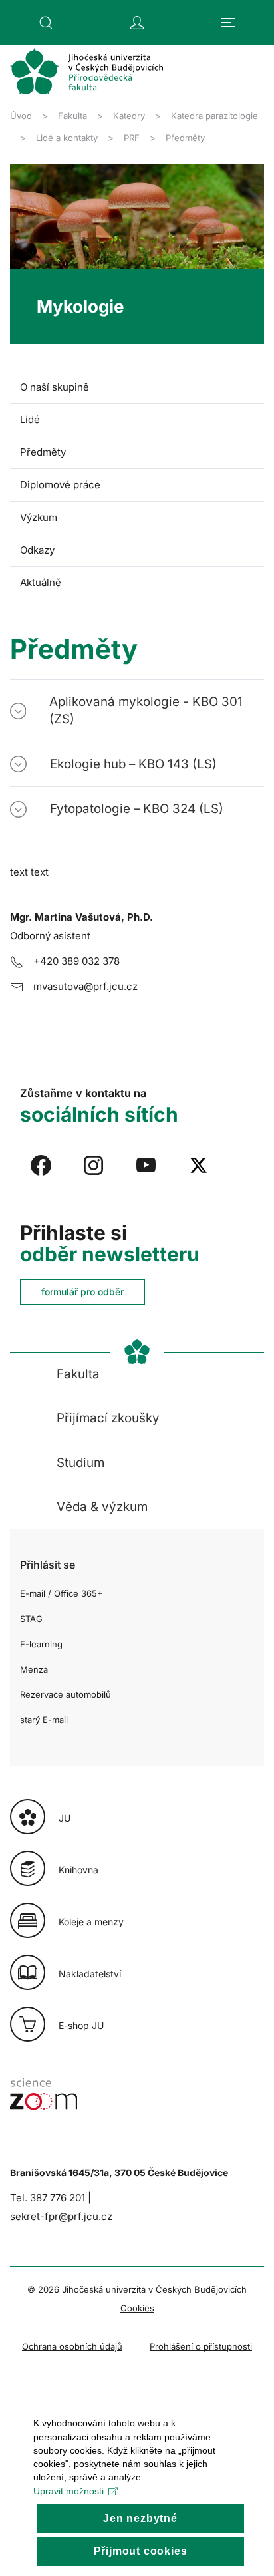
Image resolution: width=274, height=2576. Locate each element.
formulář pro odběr (82, 1292)
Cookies (137, 2308)
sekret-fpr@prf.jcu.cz (61, 2216)
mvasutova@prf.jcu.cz (85, 986)
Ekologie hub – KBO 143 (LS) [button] (133, 764)
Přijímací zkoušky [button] (108, 1418)
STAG (31, 1619)
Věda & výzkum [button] (102, 1507)
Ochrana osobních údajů (72, 2346)
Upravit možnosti (68, 2491)
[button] (46, 23)
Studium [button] (80, 1463)
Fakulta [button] (78, 1374)
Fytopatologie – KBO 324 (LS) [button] (137, 809)
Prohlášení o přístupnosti (201, 2346)
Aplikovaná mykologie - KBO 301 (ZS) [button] (146, 710)
